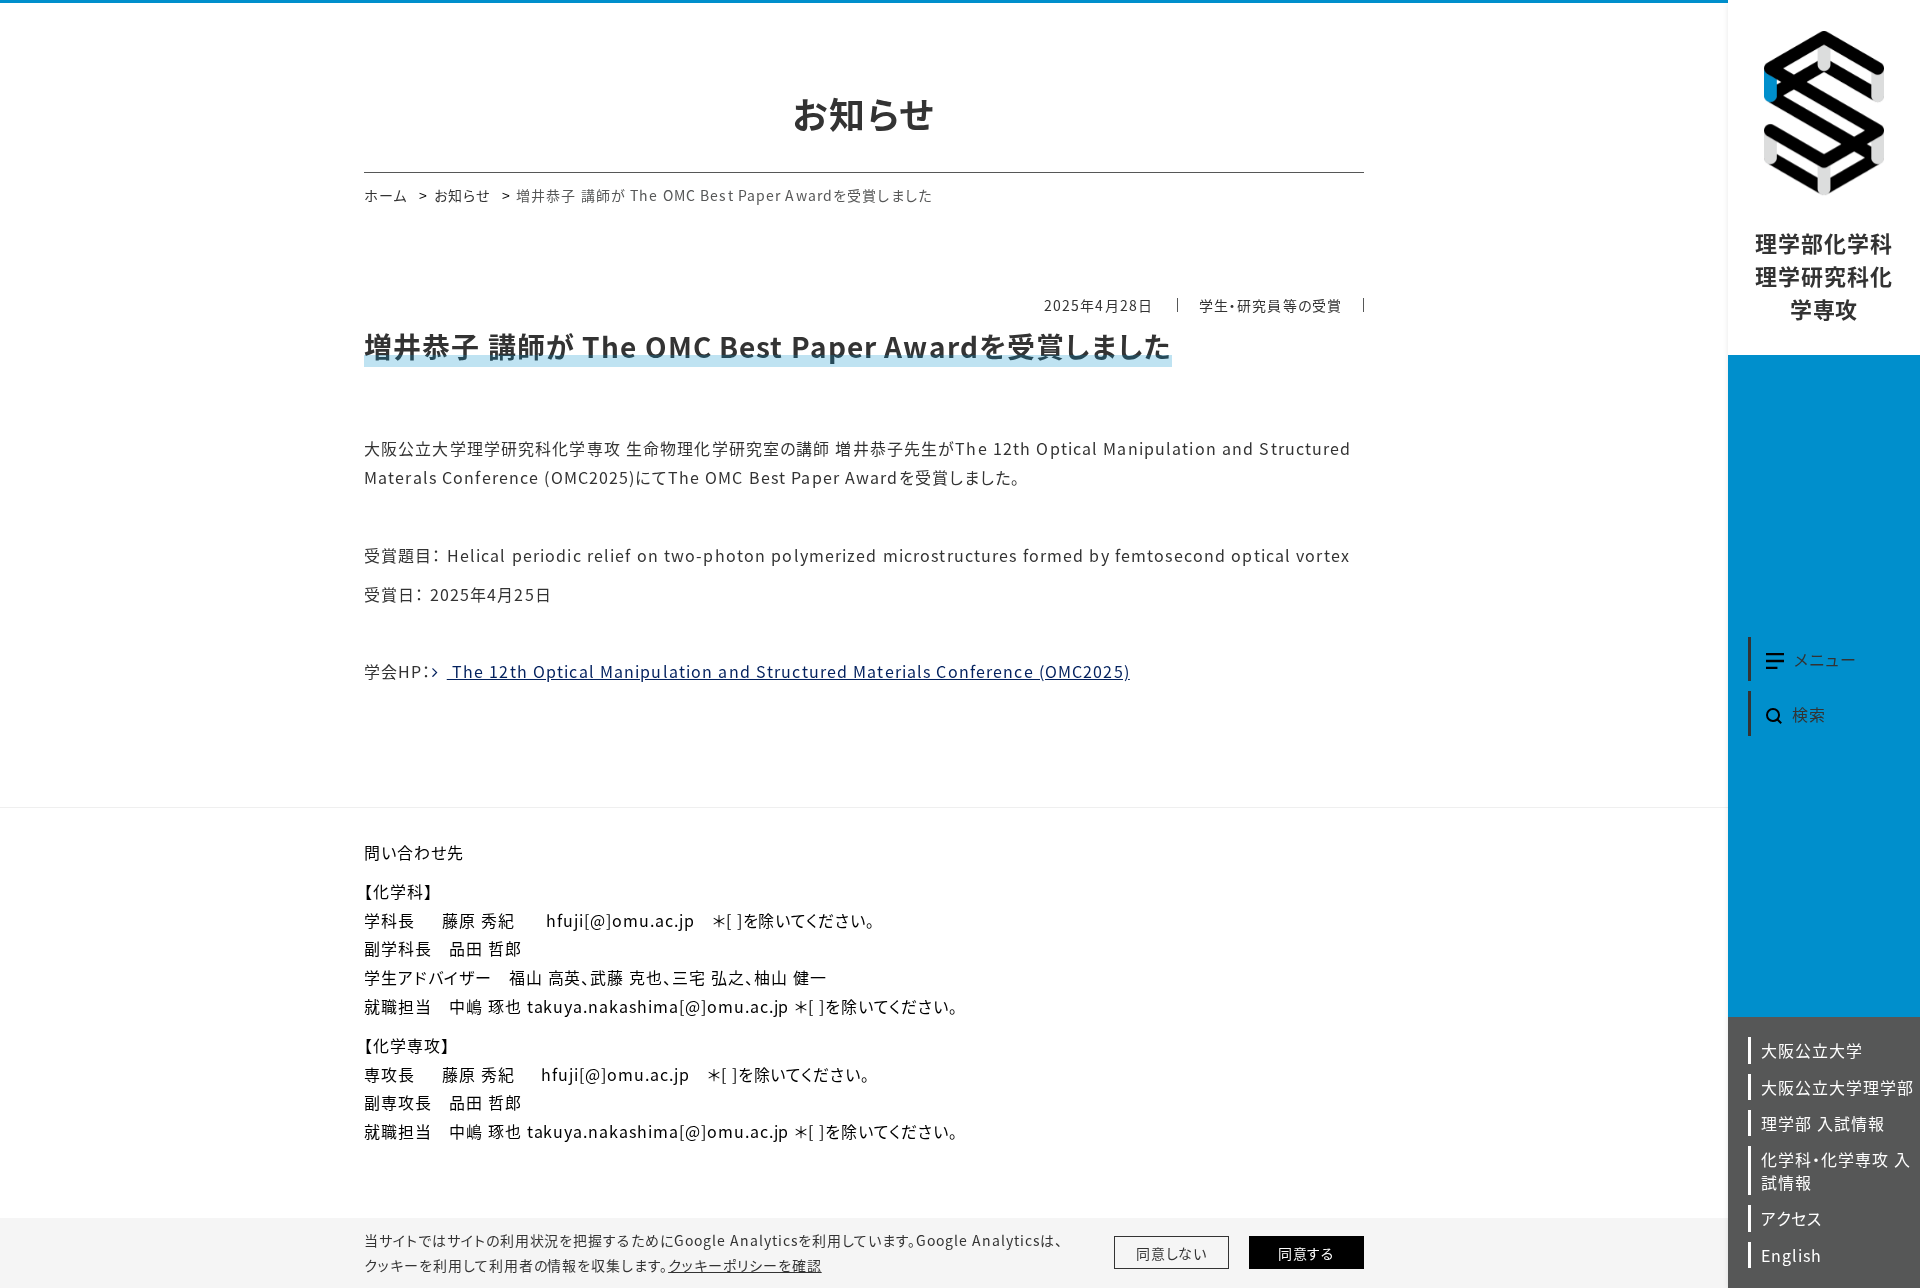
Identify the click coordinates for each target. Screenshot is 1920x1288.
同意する (1307, 1253)
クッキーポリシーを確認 (745, 1265)
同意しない (1172, 1253)
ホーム (385, 195)
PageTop (1688, 1182)
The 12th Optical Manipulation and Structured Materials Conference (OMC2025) (788, 671)
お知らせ (462, 195)
